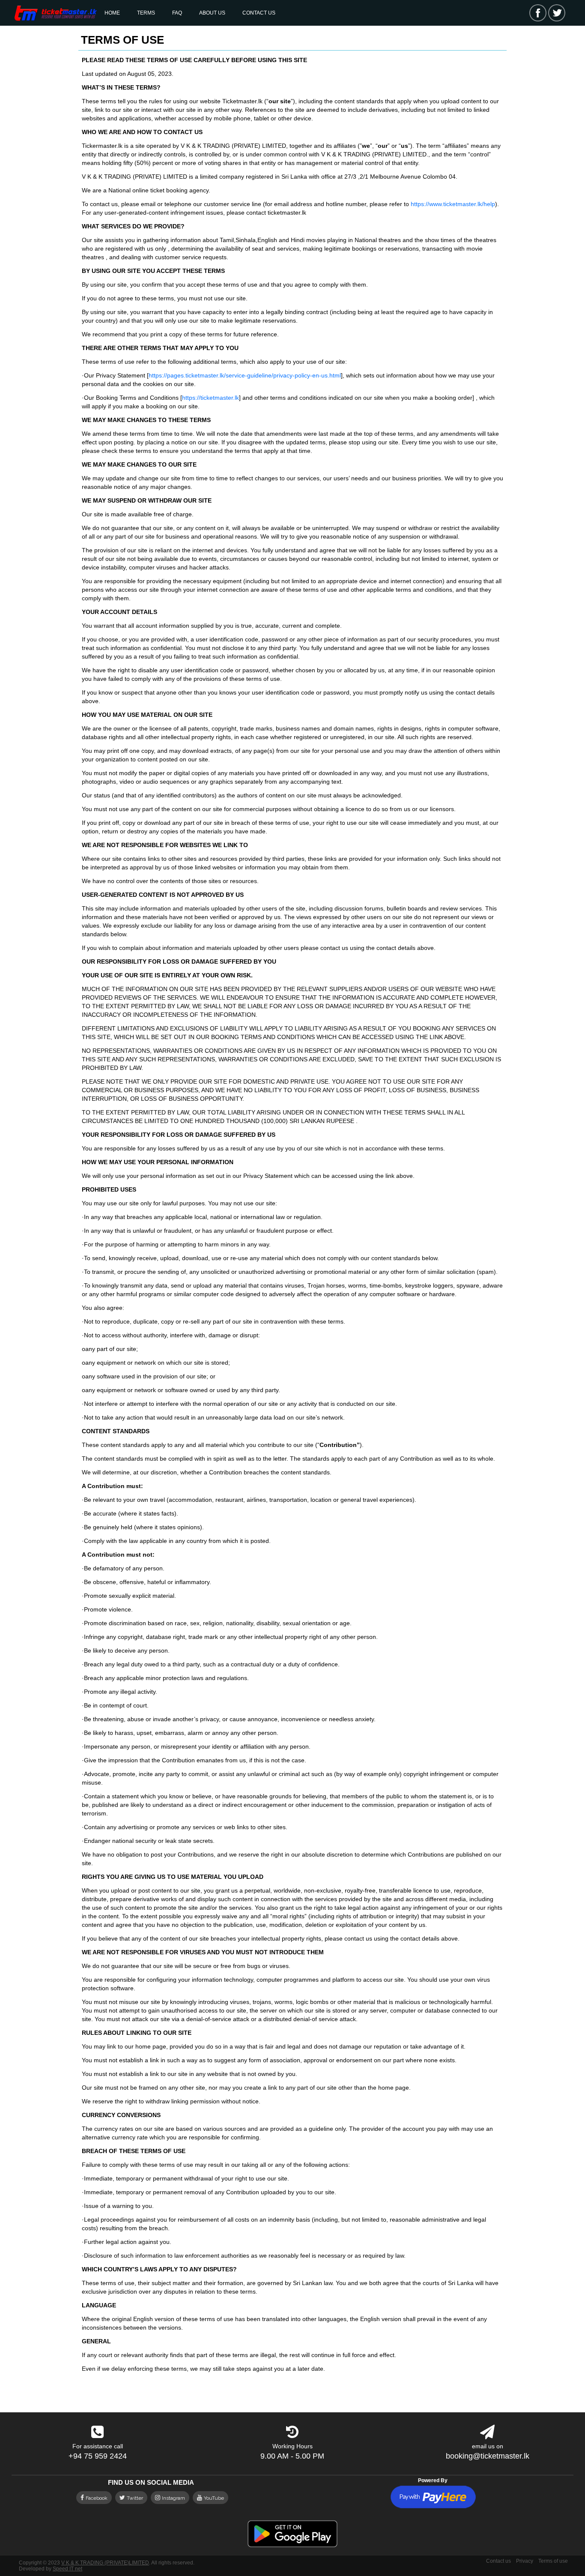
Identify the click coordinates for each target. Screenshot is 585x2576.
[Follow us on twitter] (557, 13)
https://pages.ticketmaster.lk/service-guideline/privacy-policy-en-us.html (245, 375)
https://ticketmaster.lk (210, 398)
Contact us (259, 13)
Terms (146, 13)
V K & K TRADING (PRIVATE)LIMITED (105, 2563)
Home (112, 13)
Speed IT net (67, 2569)
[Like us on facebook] (538, 13)
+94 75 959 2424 (98, 2456)
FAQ (177, 13)
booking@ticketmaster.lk (488, 2456)
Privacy (525, 2561)
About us (212, 13)
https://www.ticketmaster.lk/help (453, 204)
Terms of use (553, 2561)
